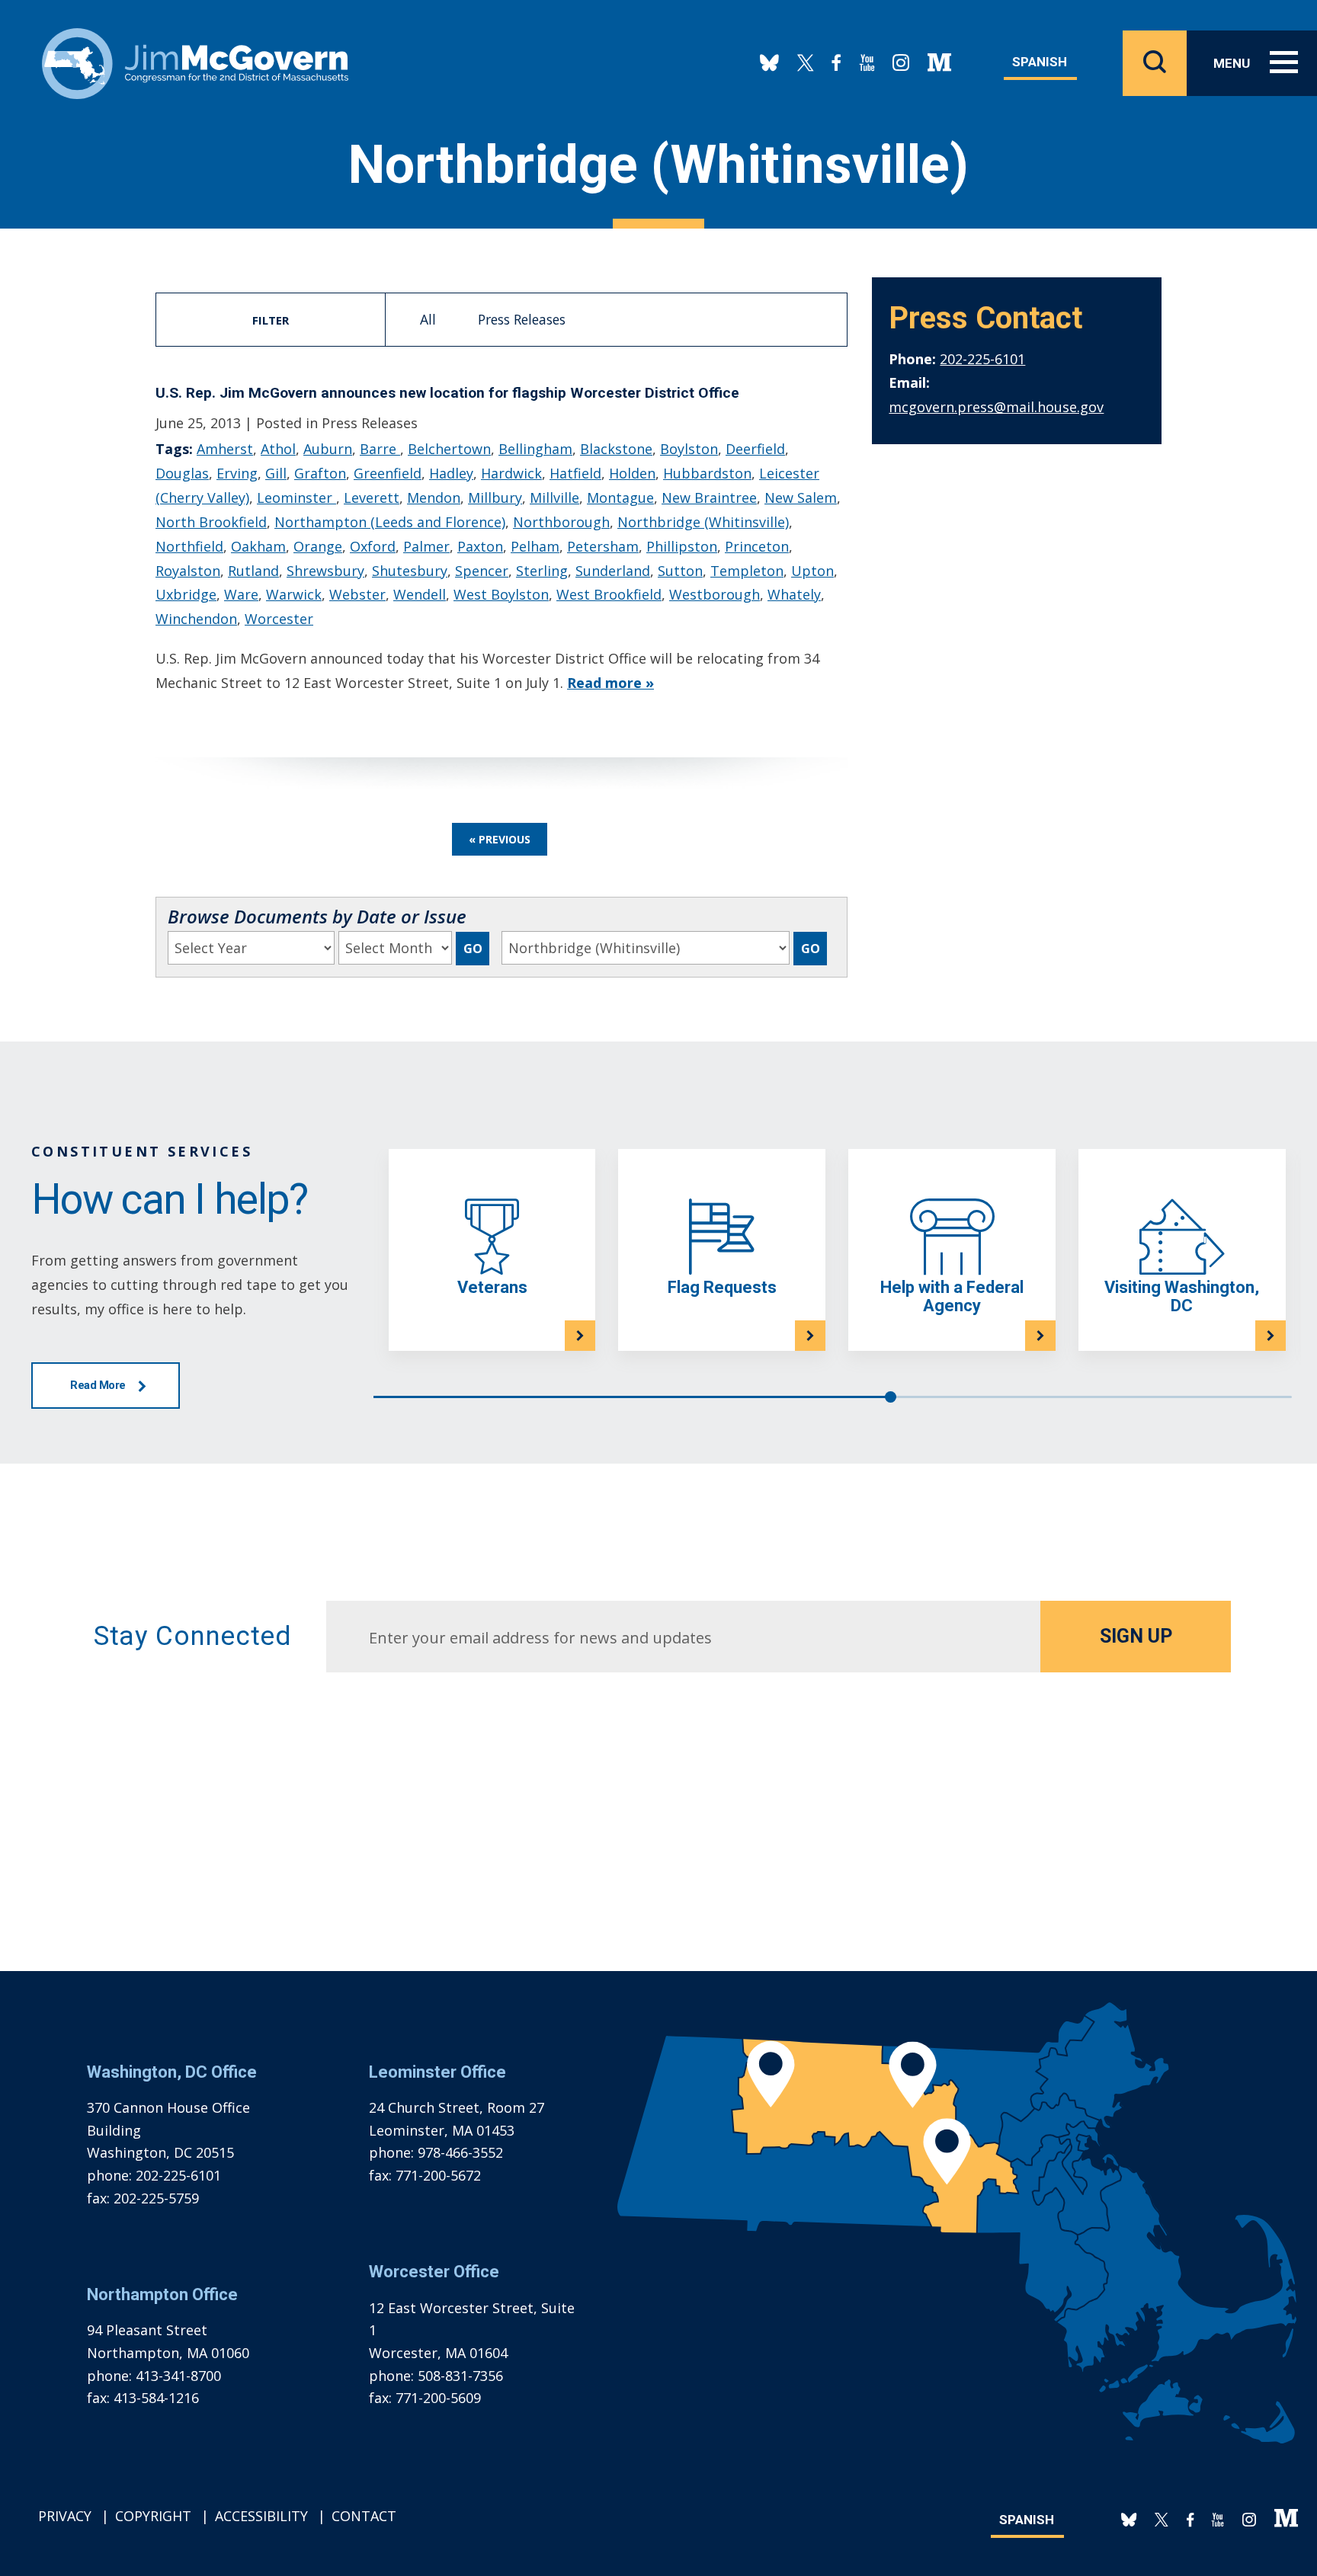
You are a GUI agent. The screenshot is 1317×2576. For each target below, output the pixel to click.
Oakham (258, 546)
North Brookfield (211, 522)
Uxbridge (186, 594)
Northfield (189, 546)
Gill (276, 473)
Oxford (373, 546)
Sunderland (613, 571)
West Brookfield (609, 594)
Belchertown (449, 449)
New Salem (801, 498)
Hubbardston (707, 473)
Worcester (279, 619)
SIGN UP (1136, 1636)
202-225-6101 (982, 359)
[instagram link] (901, 63)
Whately (794, 594)
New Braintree (709, 498)
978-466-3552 (460, 2152)
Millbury (495, 498)
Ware (241, 594)
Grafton (320, 473)
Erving (237, 473)
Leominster (296, 498)
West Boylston (501, 594)
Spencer (482, 571)
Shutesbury (410, 571)
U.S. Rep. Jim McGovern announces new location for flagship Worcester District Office (447, 393)
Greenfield (388, 473)
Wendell (420, 594)
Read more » (610, 683)
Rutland (253, 571)
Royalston (188, 571)
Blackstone (616, 449)
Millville (554, 498)
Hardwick (511, 473)
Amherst (225, 449)
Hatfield (575, 473)
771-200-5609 (438, 2398)
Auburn (328, 449)
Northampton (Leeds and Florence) (390, 522)
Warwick (294, 594)
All (428, 319)
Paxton (480, 546)
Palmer (426, 546)
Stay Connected (192, 1636)
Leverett (372, 498)
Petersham (603, 546)
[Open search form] (1155, 63)
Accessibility (261, 2516)
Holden (632, 473)
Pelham (535, 546)
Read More (98, 1385)
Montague (620, 498)
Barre (380, 449)
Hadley (451, 473)
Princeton (757, 546)
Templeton (747, 571)
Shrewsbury (325, 571)
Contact (364, 2516)
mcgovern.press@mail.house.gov (996, 407)
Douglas (182, 473)
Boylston (689, 449)
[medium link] (939, 63)
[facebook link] (837, 63)
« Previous (500, 839)
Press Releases (522, 319)
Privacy (65, 2516)
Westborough (715, 594)
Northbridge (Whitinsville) (703, 522)
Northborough (561, 522)
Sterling (542, 571)
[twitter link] (806, 63)
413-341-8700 (178, 2376)
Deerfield (755, 449)
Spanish (1040, 62)
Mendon (434, 498)
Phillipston (682, 546)
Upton (812, 571)
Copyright (153, 2516)
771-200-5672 (438, 2175)
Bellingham (535, 449)
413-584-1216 (156, 2398)
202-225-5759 (156, 2198)
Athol (278, 449)
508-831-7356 (460, 2376)
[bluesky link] (769, 63)
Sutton (680, 571)
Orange (318, 546)
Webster (357, 594)
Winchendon (196, 619)
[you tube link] (867, 63)
